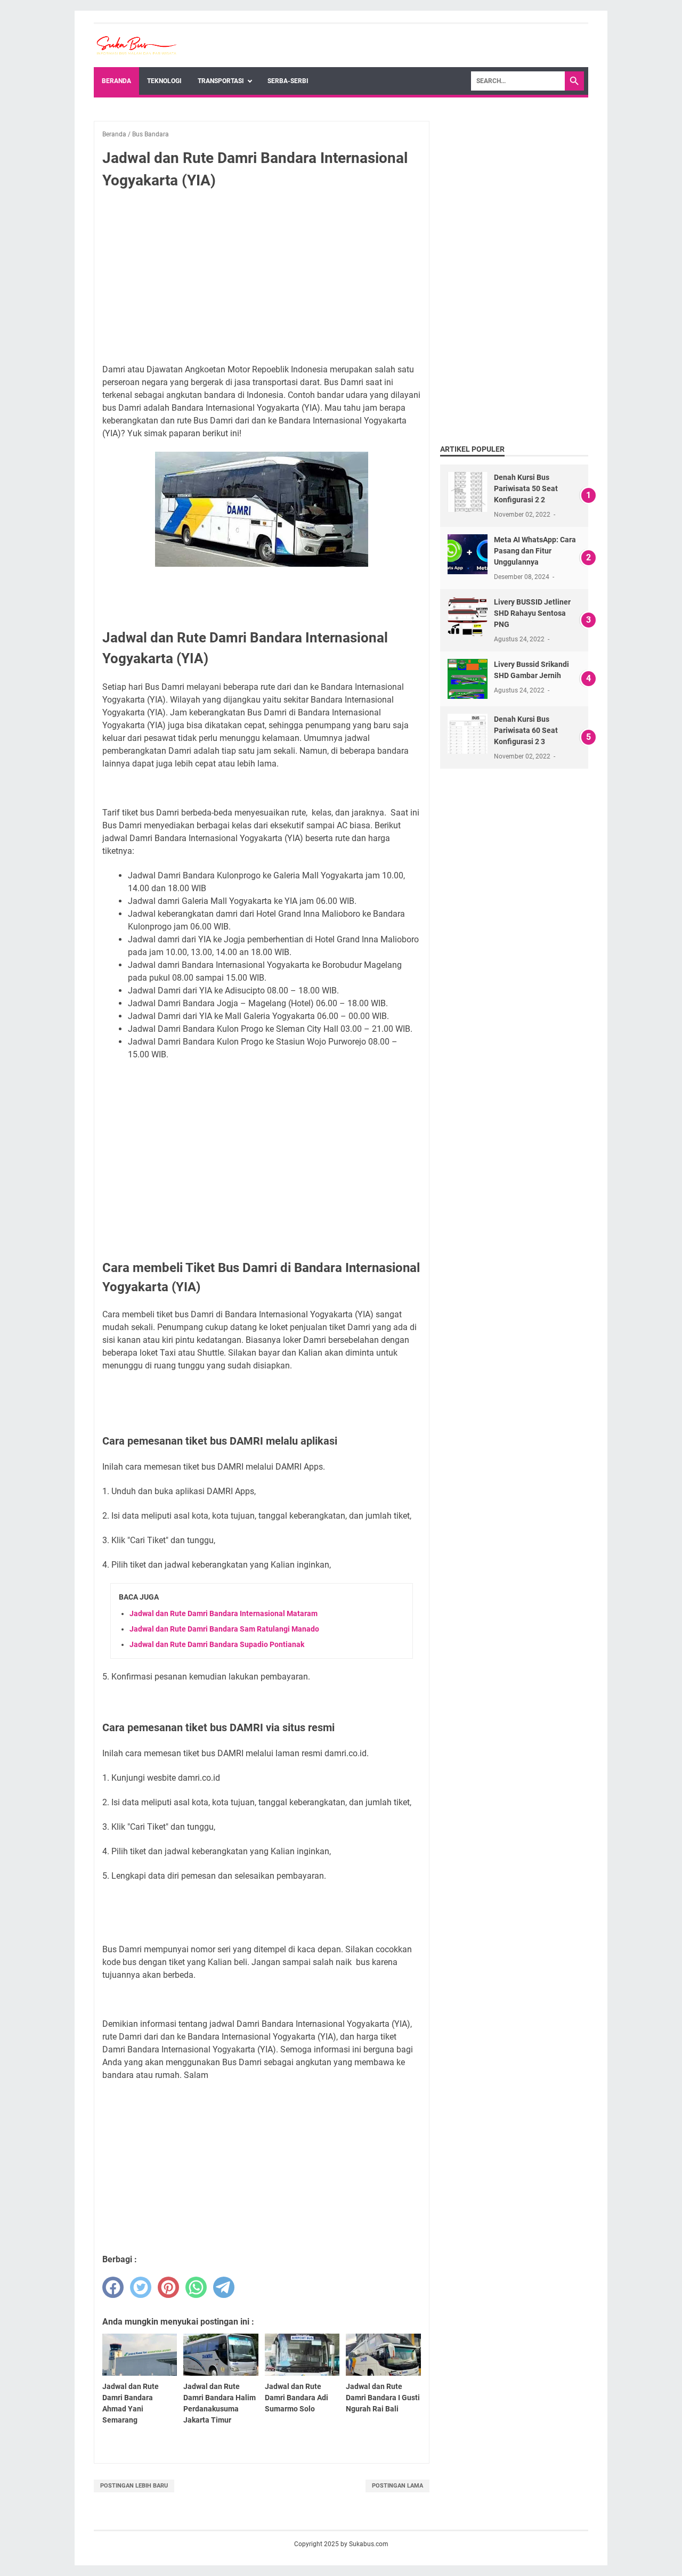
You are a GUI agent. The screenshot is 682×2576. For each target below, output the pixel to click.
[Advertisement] (262, 277)
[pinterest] (168, 2287)
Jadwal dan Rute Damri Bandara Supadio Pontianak (217, 1644)
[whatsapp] (196, 2287)
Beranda (116, 81)
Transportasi (221, 81)
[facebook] (113, 2287)
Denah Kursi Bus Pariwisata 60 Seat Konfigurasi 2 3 (526, 730)
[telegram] (224, 2287)
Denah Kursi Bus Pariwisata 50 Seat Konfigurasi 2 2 (526, 488)
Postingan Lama (397, 2486)
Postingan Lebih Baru (134, 2486)
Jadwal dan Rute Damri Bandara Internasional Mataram (224, 1613)
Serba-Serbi (288, 81)
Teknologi (164, 81)
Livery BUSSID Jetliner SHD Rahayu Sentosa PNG (532, 613)
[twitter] (141, 2287)
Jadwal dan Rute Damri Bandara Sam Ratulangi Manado (224, 1629)
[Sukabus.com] (136, 46)
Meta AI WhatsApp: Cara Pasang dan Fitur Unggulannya (535, 551)
